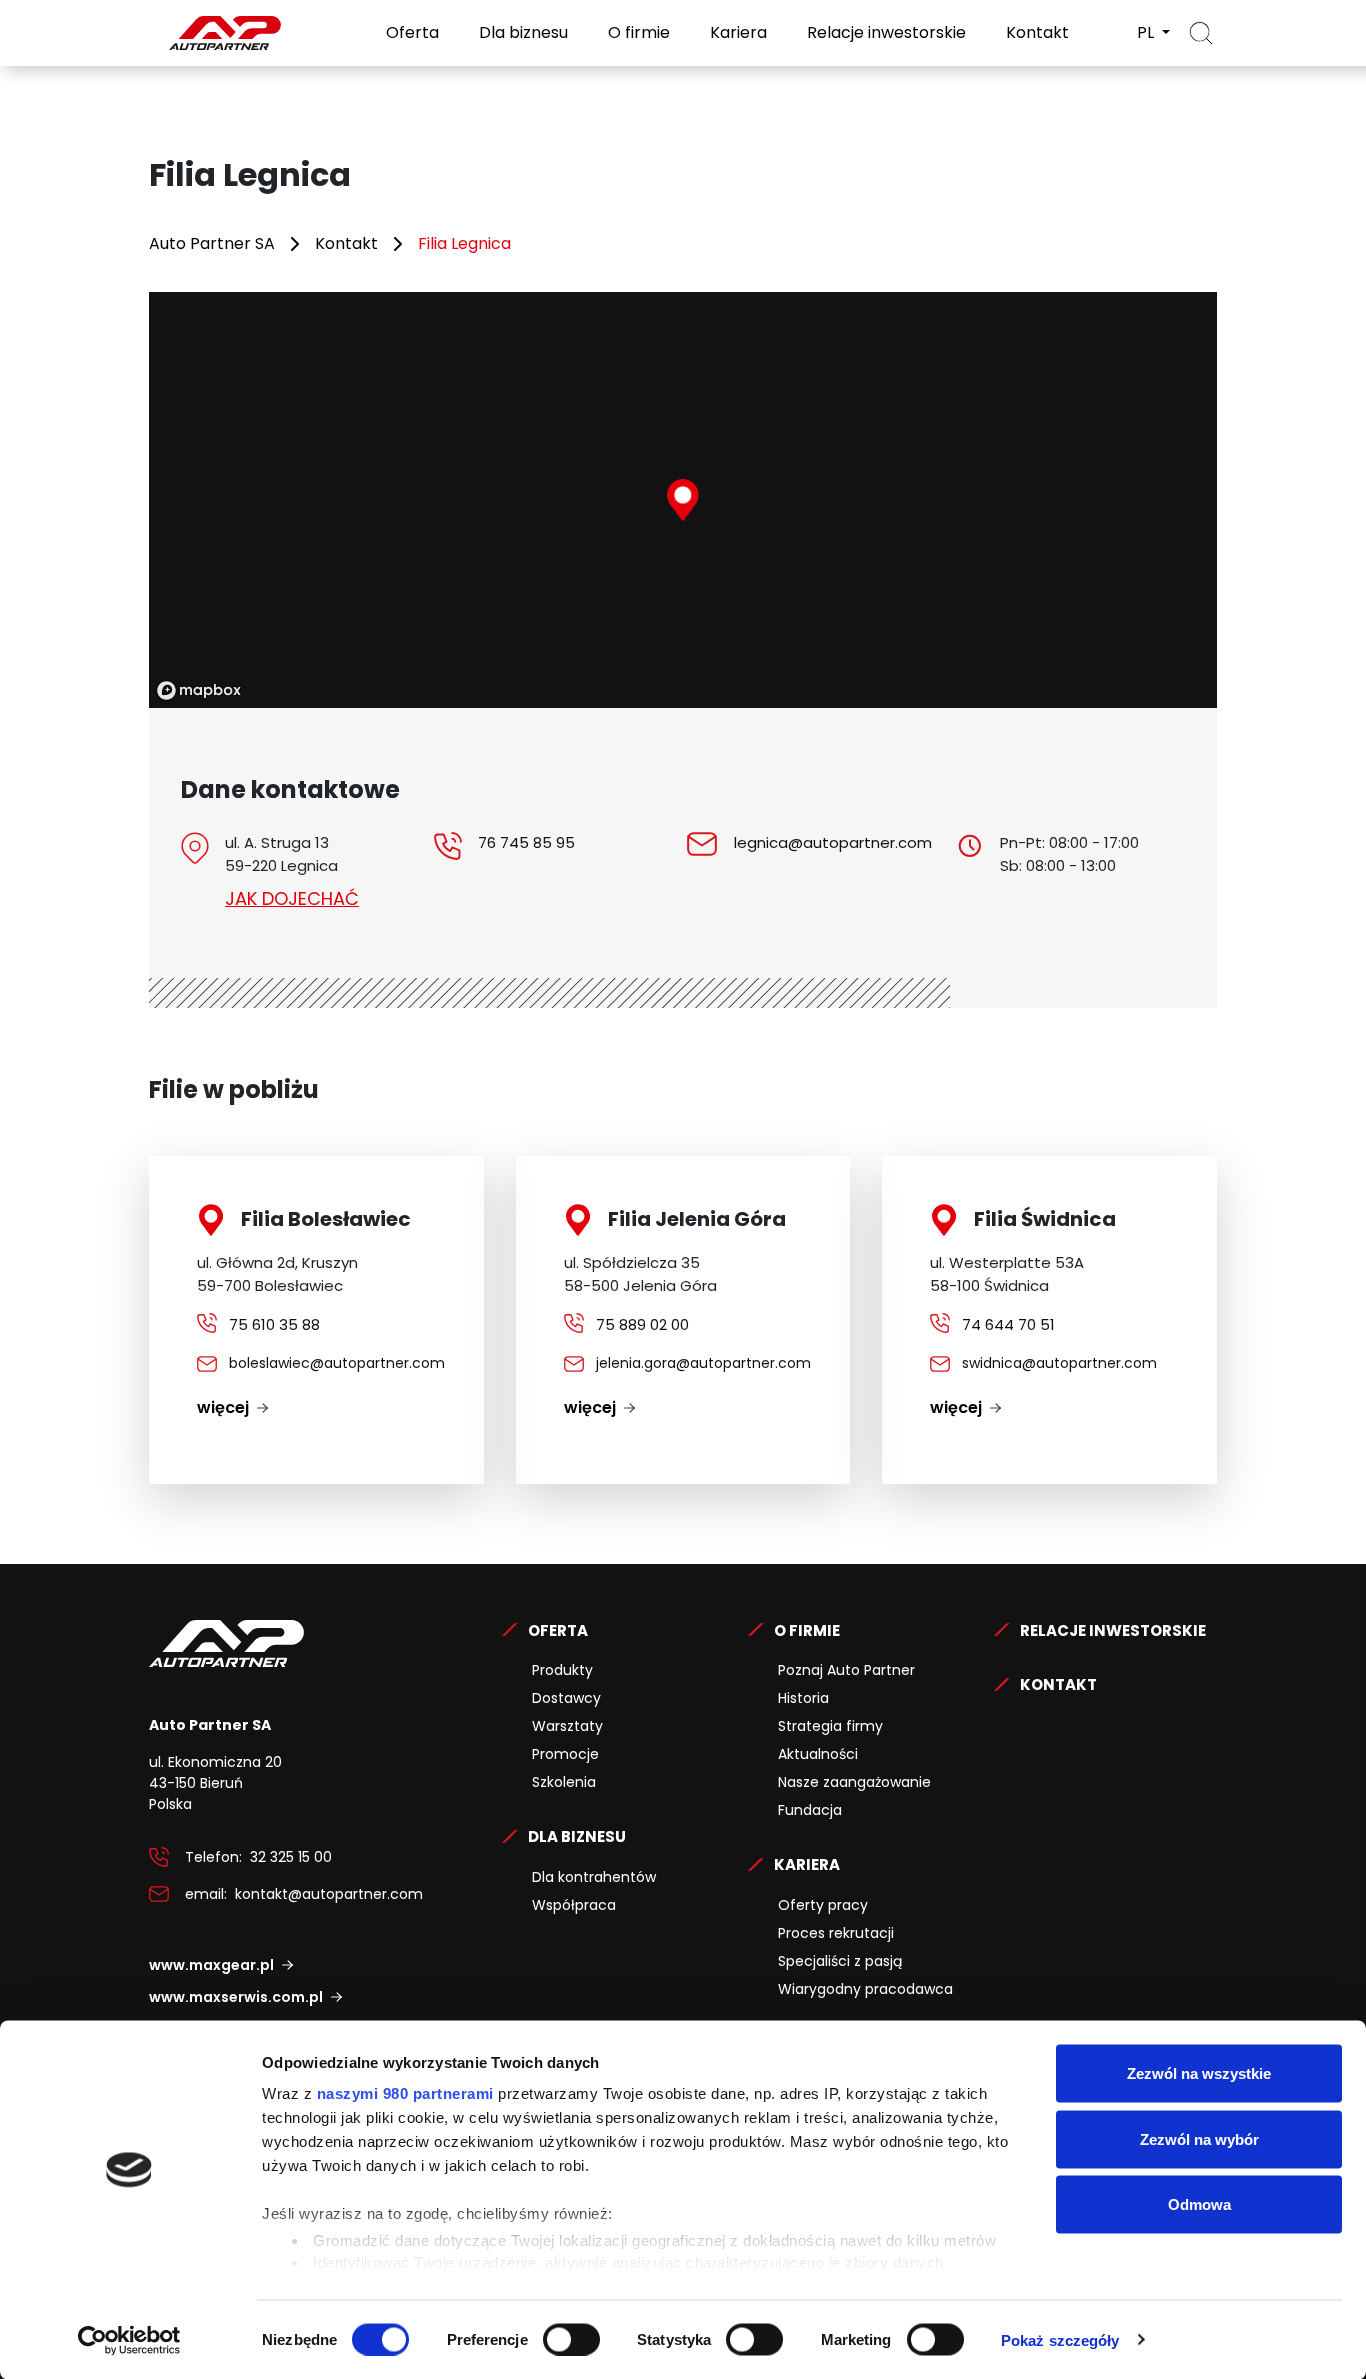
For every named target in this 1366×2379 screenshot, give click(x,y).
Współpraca (574, 1905)
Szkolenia (564, 1782)
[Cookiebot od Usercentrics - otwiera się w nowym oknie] (129, 2340)
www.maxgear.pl (211, 1965)
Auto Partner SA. (213, 11)
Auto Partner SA (212, 243)
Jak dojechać (292, 898)
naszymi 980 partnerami (405, 2093)
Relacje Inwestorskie (1113, 1630)
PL (1147, 32)
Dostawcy (566, 1698)
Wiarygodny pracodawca (865, 1989)
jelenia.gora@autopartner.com (703, 1363)
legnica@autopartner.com (833, 842)
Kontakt (1035, 32)
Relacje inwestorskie (884, 32)
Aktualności (818, 1754)
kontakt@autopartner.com (329, 1894)
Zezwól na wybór (1199, 2138)
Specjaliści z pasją (840, 1961)
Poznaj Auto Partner (846, 1670)
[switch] (571, 2339)
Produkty (562, 1670)
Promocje (565, 1754)
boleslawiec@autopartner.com (337, 1363)
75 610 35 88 (274, 1324)
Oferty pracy (823, 1905)
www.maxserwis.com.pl (236, 1997)
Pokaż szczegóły (1060, 2339)
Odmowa (1199, 2204)
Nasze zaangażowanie (854, 1782)
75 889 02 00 (642, 1324)
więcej (223, 1407)
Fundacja (810, 1810)
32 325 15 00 (291, 1857)
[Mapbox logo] (199, 690)
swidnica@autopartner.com (1059, 1363)
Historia (803, 1698)
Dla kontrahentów (594, 1877)
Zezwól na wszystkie (1199, 2073)
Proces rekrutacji (836, 1933)
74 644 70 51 (1008, 1324)
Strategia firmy (830, 1726)
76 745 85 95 (526, 842)
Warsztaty (567, 1726)
